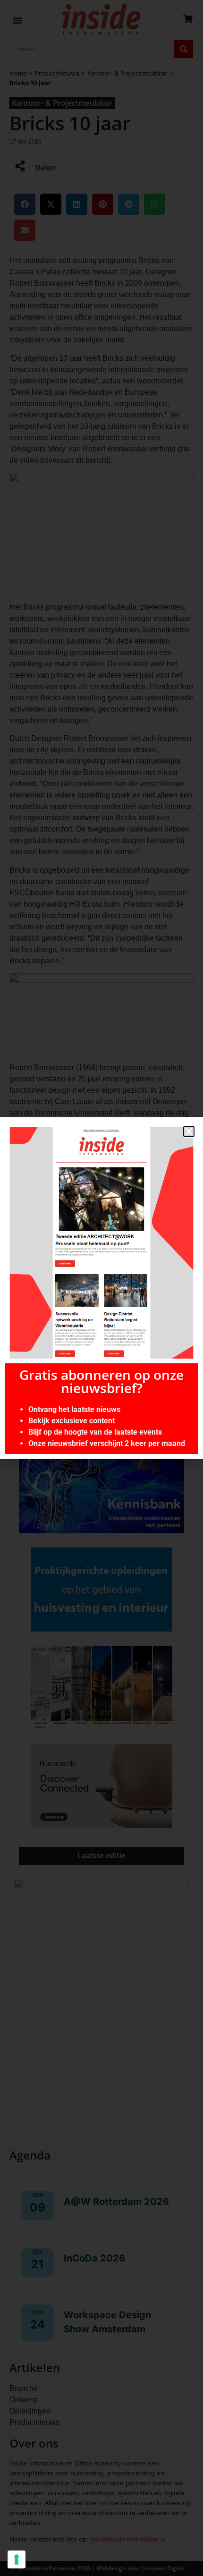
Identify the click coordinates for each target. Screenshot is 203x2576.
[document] (101, 1288)
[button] (189, 1131)
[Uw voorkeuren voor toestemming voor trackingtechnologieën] (17, 2559)
